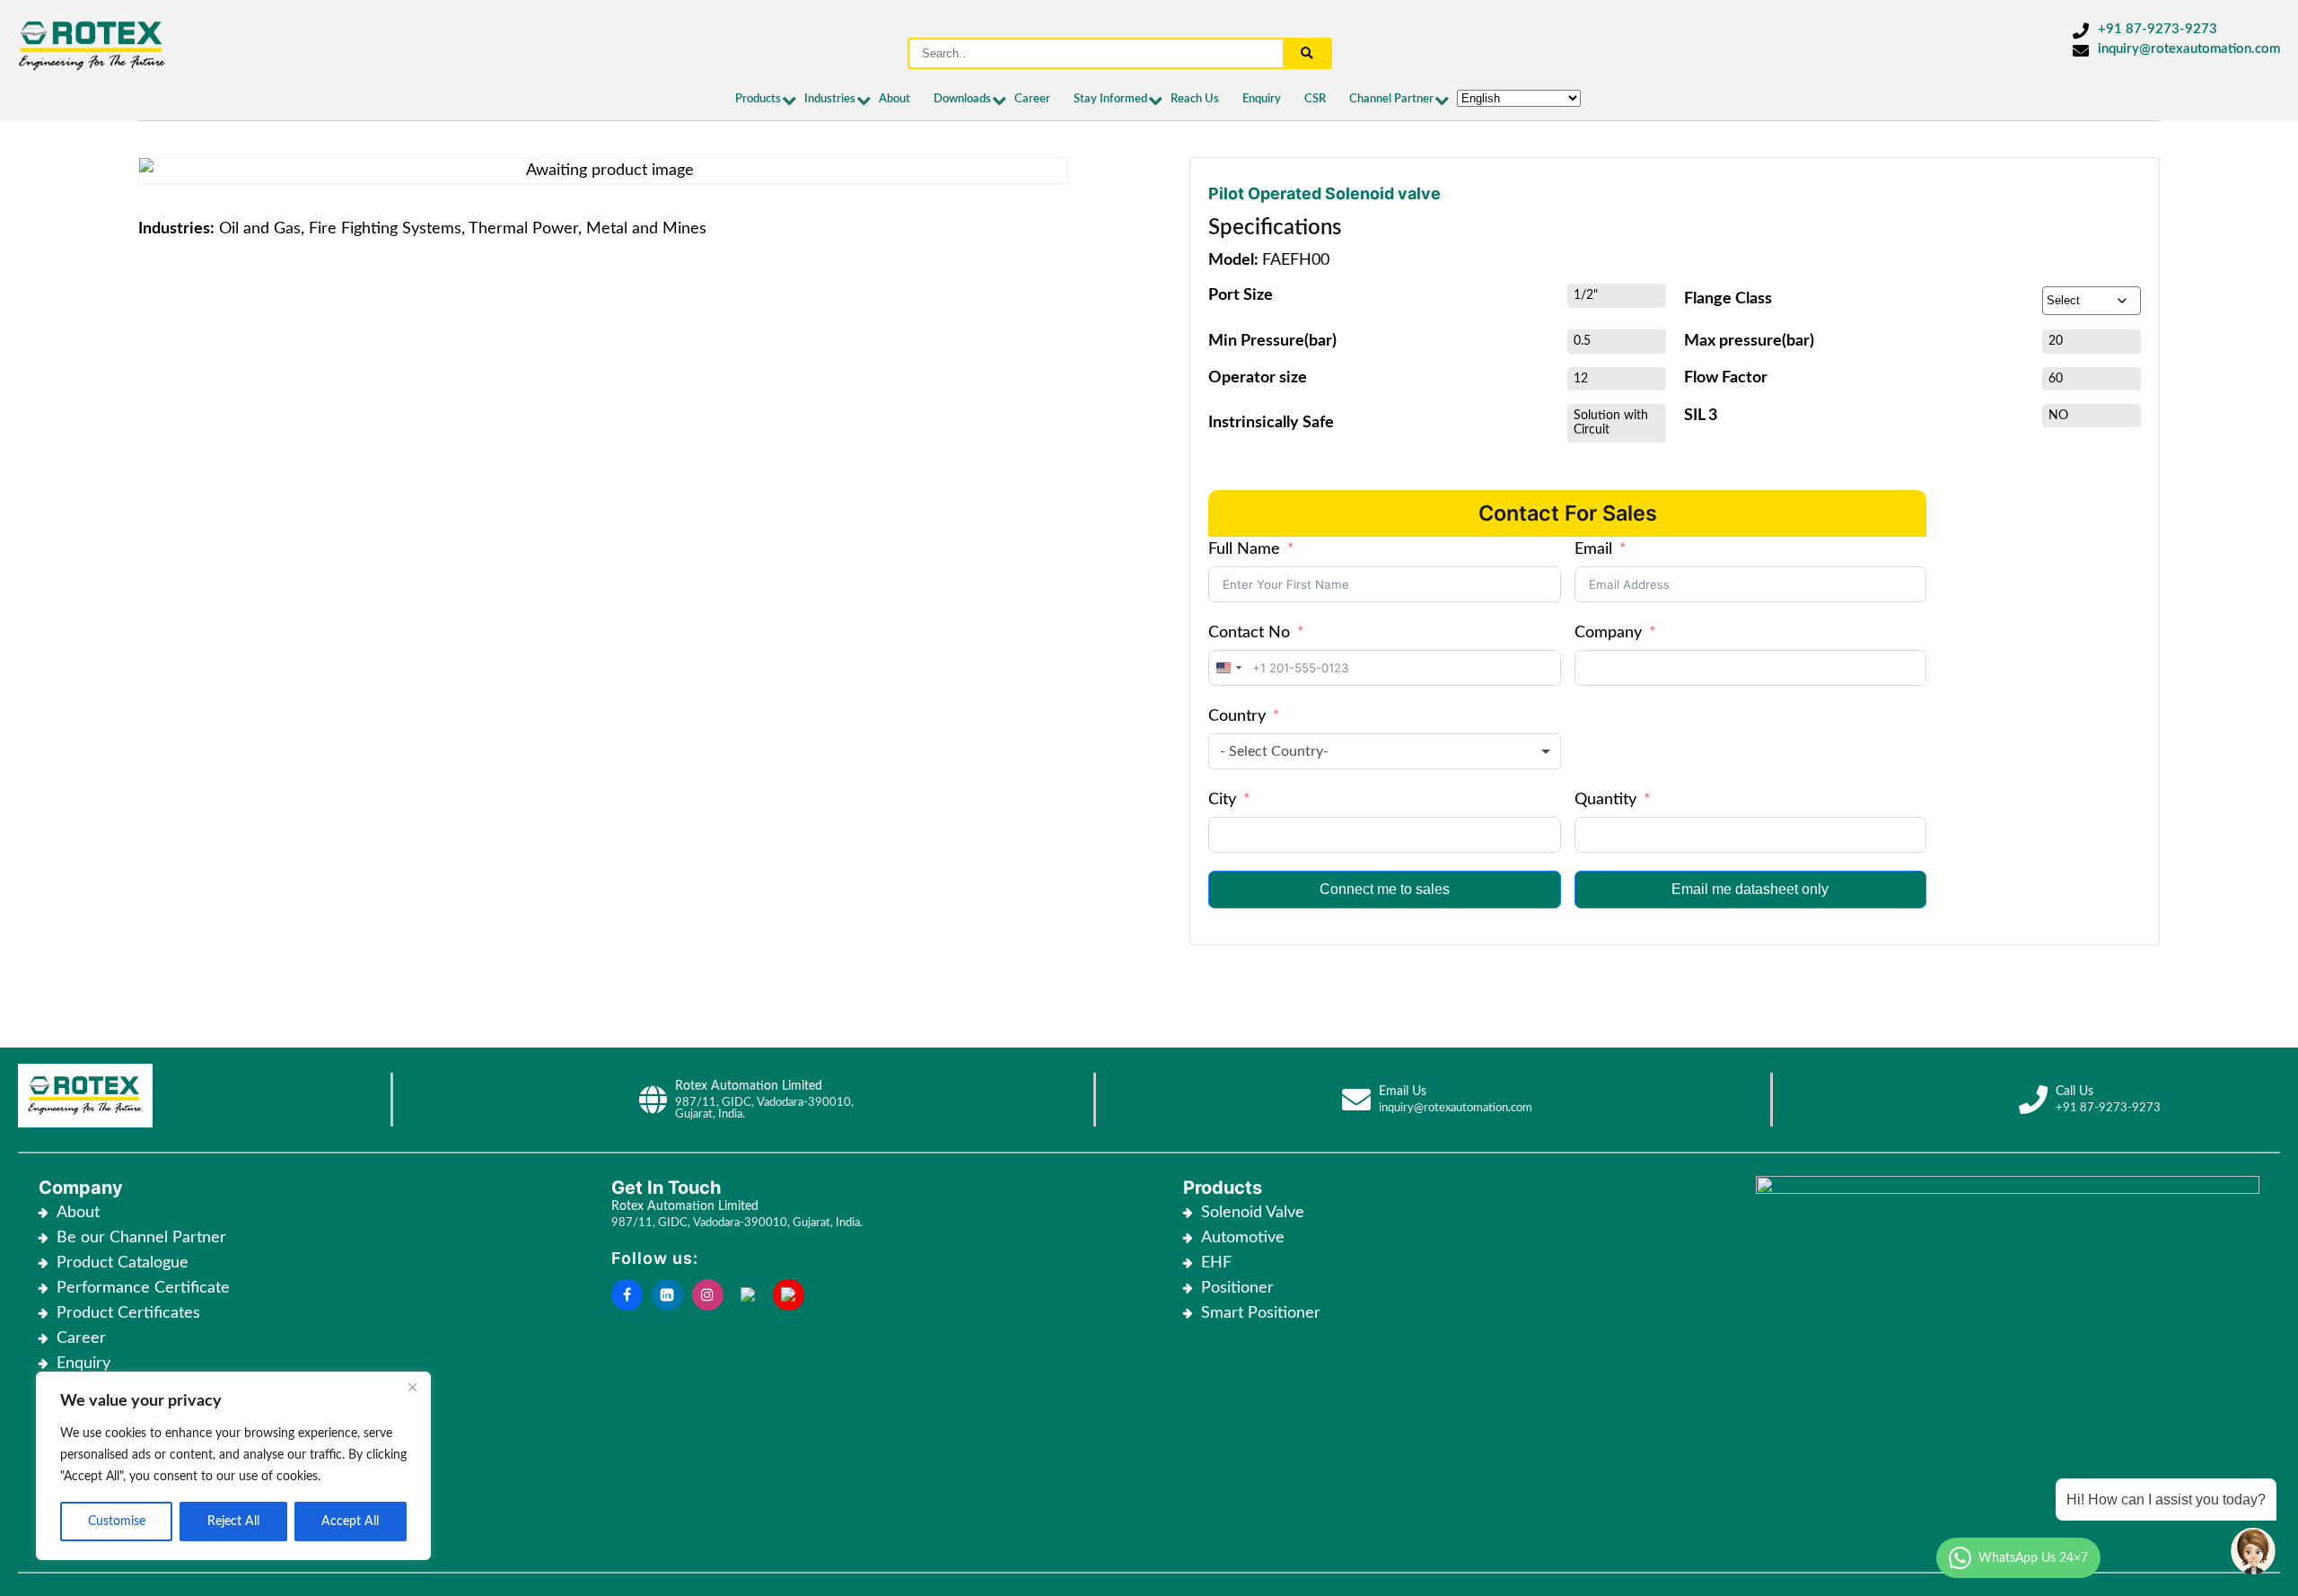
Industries (830, 99)
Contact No (1249, 633)
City (1222, 800)
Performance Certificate (143, 1288)
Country (1237, 716)
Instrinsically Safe (1271, 422)
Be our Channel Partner (141, 1238)
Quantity (1605, 800)
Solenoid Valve (1253, 1213)
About (895, 99)
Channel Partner (1391, 99)
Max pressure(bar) (1749, 341)
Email (1593, 549)
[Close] (412, 1387)
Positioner (1237, 1288)
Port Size (1241, 295)
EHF (1216, 1263)
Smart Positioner (1261, 1313)
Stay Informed (1110, 99)
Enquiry (1262, 99)
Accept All (350, 1521)
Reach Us (1195, 99)
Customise (117, 1521)
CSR (1315, 99)
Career (1032, 99)
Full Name (1244, 549)
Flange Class (1728, 298)
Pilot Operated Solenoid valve (1324, 193)
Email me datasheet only (1750, 889)
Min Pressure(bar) (1272, 341)
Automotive (1243, 1238)
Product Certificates (128, 1313)
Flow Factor (1726, 377)
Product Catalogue (123, 1263)
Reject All (233, 1521)
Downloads (962, 99)
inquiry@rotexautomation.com (2189, 49)
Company (1608, 633)
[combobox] (1228, 668)
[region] (233, 1466)
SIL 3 (1701, 415)
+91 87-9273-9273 (2158, 29)
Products (758, 99)
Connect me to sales (1385, 889)
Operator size (1258, 377)
